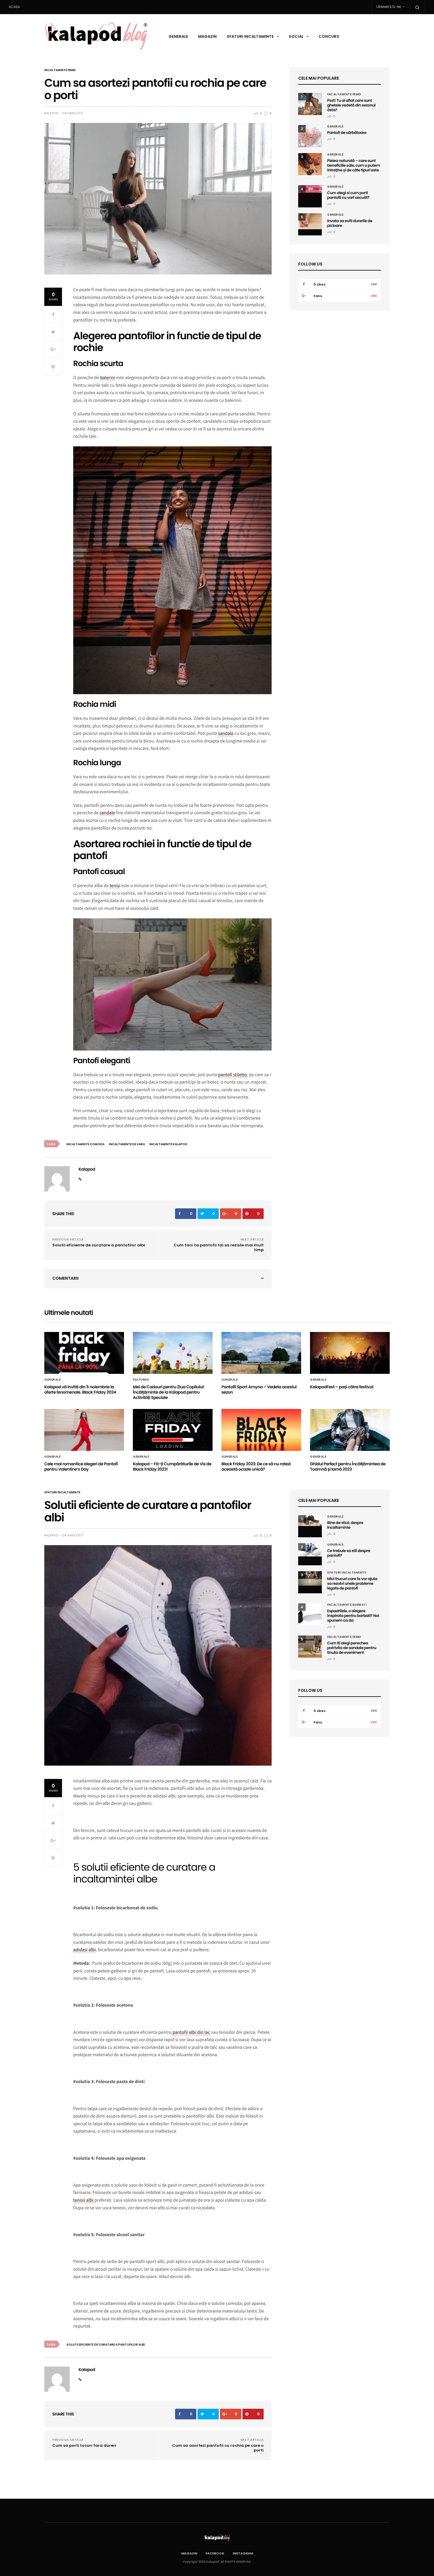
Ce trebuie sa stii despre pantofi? (349, 1553)
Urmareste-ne (389, 7)
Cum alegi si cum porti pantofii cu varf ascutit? (348, 195)
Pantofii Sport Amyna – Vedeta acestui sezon (259, 1389)
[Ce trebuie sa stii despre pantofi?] (310, 1550)
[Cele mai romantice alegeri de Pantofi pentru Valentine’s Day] (84, 1430)
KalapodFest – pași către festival (342, 1387)
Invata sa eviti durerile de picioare (350, 223)
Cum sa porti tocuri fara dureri (84, 2445)
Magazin (207, 36)
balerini (108, 378)
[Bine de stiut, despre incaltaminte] (310, 1521)
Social (296, 36)
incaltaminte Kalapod (168, 1144)
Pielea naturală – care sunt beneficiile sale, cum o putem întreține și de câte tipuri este (354, 165)
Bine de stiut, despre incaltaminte (345, 1525)
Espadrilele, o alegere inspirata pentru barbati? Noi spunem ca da (353, 1616)
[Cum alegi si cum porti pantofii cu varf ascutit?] (310, 189)
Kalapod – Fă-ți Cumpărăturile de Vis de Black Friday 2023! (172, 1466)
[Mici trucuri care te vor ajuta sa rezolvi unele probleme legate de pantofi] (310, 1578)
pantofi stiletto (233, 1075)
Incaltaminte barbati (347, 1605)
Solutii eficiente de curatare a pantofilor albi (99, 1245)
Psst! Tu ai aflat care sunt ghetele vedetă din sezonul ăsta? (351, 105)
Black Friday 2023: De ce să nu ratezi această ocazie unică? (256, 1466)
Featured (141, 1380)
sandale (226, 733)
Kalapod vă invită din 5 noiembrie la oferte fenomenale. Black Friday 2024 (80, 1389)
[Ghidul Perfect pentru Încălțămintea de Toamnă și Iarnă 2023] (350, 1430)
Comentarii (65, 1278)
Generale (178, 36)
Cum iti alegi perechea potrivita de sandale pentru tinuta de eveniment (352, 1648)
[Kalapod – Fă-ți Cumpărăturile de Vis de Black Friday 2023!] (173, 1430)
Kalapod (51, 113)
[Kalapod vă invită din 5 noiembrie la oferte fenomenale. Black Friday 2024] (84, 1353)
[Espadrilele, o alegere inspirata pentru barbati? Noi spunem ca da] (310, 1614)
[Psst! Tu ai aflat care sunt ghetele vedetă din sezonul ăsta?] (310, 104)
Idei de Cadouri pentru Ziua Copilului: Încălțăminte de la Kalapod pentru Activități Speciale (169, 1392)
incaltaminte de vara (127, 1144)
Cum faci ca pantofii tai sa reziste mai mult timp (219, 1247)
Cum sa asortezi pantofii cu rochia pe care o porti (218, 2448)
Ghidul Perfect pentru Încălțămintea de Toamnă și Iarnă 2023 (348, 1466)
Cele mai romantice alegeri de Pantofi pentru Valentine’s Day (81, 1466)
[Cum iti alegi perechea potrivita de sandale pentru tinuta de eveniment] (310, 1647)
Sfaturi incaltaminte (250, 36)
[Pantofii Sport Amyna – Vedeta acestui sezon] (261, 1353)
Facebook (215, 2553)
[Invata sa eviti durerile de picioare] (310, 221)
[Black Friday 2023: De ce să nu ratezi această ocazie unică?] (261, 1430)
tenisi (115, 886)
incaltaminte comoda (85, 1144)
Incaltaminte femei (60, 70)
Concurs (329, 36)
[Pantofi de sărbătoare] (310, 136)
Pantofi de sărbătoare (347, 133)
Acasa (14, 7)
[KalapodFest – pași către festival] (350, 1353)
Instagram (243, 2553)
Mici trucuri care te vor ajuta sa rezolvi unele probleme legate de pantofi (352, 1583)
